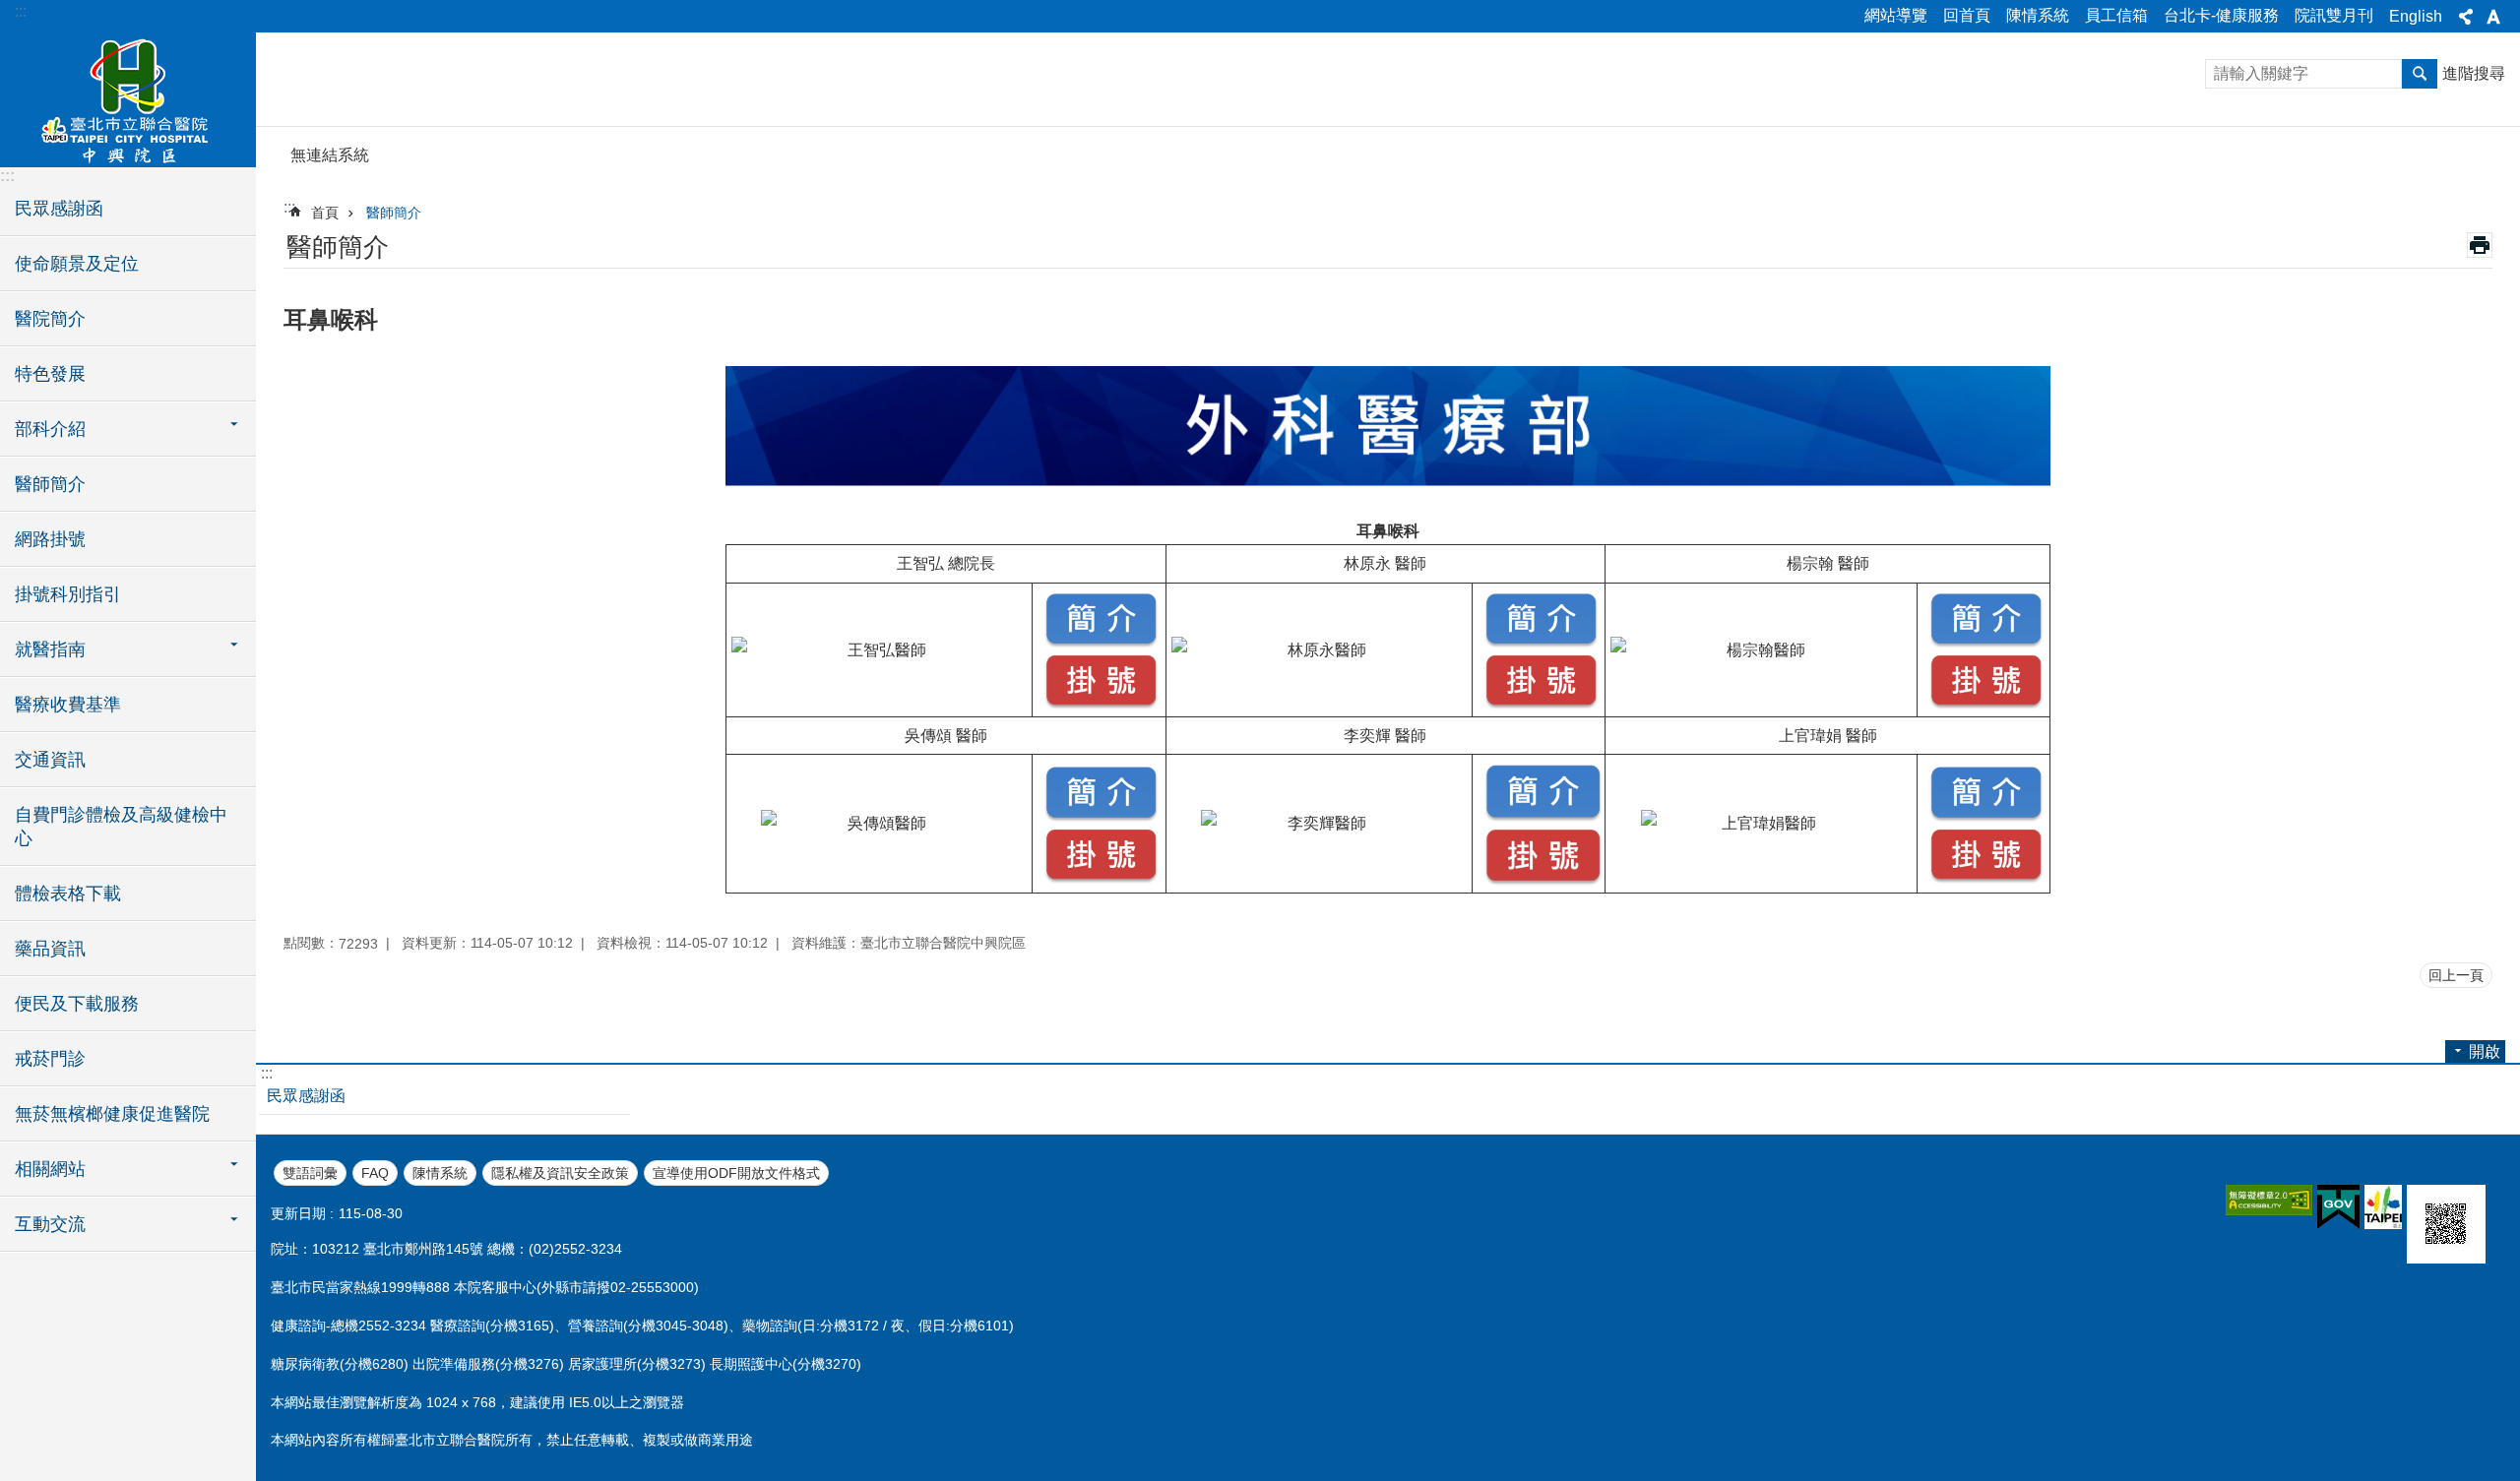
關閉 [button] (2466, 17)
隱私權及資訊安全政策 (560, 1173)
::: (21, 11)
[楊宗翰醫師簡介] (1986, 637)
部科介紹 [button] (50, 429)
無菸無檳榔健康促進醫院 (112, 1114)
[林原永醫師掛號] (1542, 698)
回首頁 (1967, 15)
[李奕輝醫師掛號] (1543, 874)
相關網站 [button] (50, 1169)
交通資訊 (50, 760)
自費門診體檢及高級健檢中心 (121, 827)
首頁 (325, 213)
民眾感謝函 (59, 209)
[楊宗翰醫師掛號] (1986, 698)
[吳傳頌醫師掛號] (1102, 872)
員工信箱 (2116, 15)
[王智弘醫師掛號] (1102, 698)
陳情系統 (2038, 15)
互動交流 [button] (50, 1224)
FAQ (375, 1173)
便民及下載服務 (77, 1004)
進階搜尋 (2474, 73)
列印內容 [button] (2480, 245)
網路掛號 (50, 539)
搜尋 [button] (2420, 74)
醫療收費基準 (68, 705)
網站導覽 (1896, 15)
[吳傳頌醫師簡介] (1102, 810)
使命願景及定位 (77, 264)
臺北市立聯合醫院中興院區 (128, 98)
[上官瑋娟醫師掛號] (1986, 872)
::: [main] (289, 207)
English (2416, 16)
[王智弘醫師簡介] (1102, 637)
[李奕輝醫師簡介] (1543, 811)
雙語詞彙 (310, 1173)
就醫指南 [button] (50, 649)
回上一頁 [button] (2456, 975)
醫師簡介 (50, 484)
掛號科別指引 (68, 594)
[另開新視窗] (2269, 1200)
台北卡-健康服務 (2221, 15)
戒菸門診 (50, 1059)
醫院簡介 (50, 319)
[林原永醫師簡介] (1542, 637)
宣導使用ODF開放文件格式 (736, 1173)
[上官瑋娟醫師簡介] (1986, 810)
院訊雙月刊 (2334, 15)
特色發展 (50, 374)
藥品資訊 (50, 949)
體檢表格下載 (68, 894)
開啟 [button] (2485, 1051)
